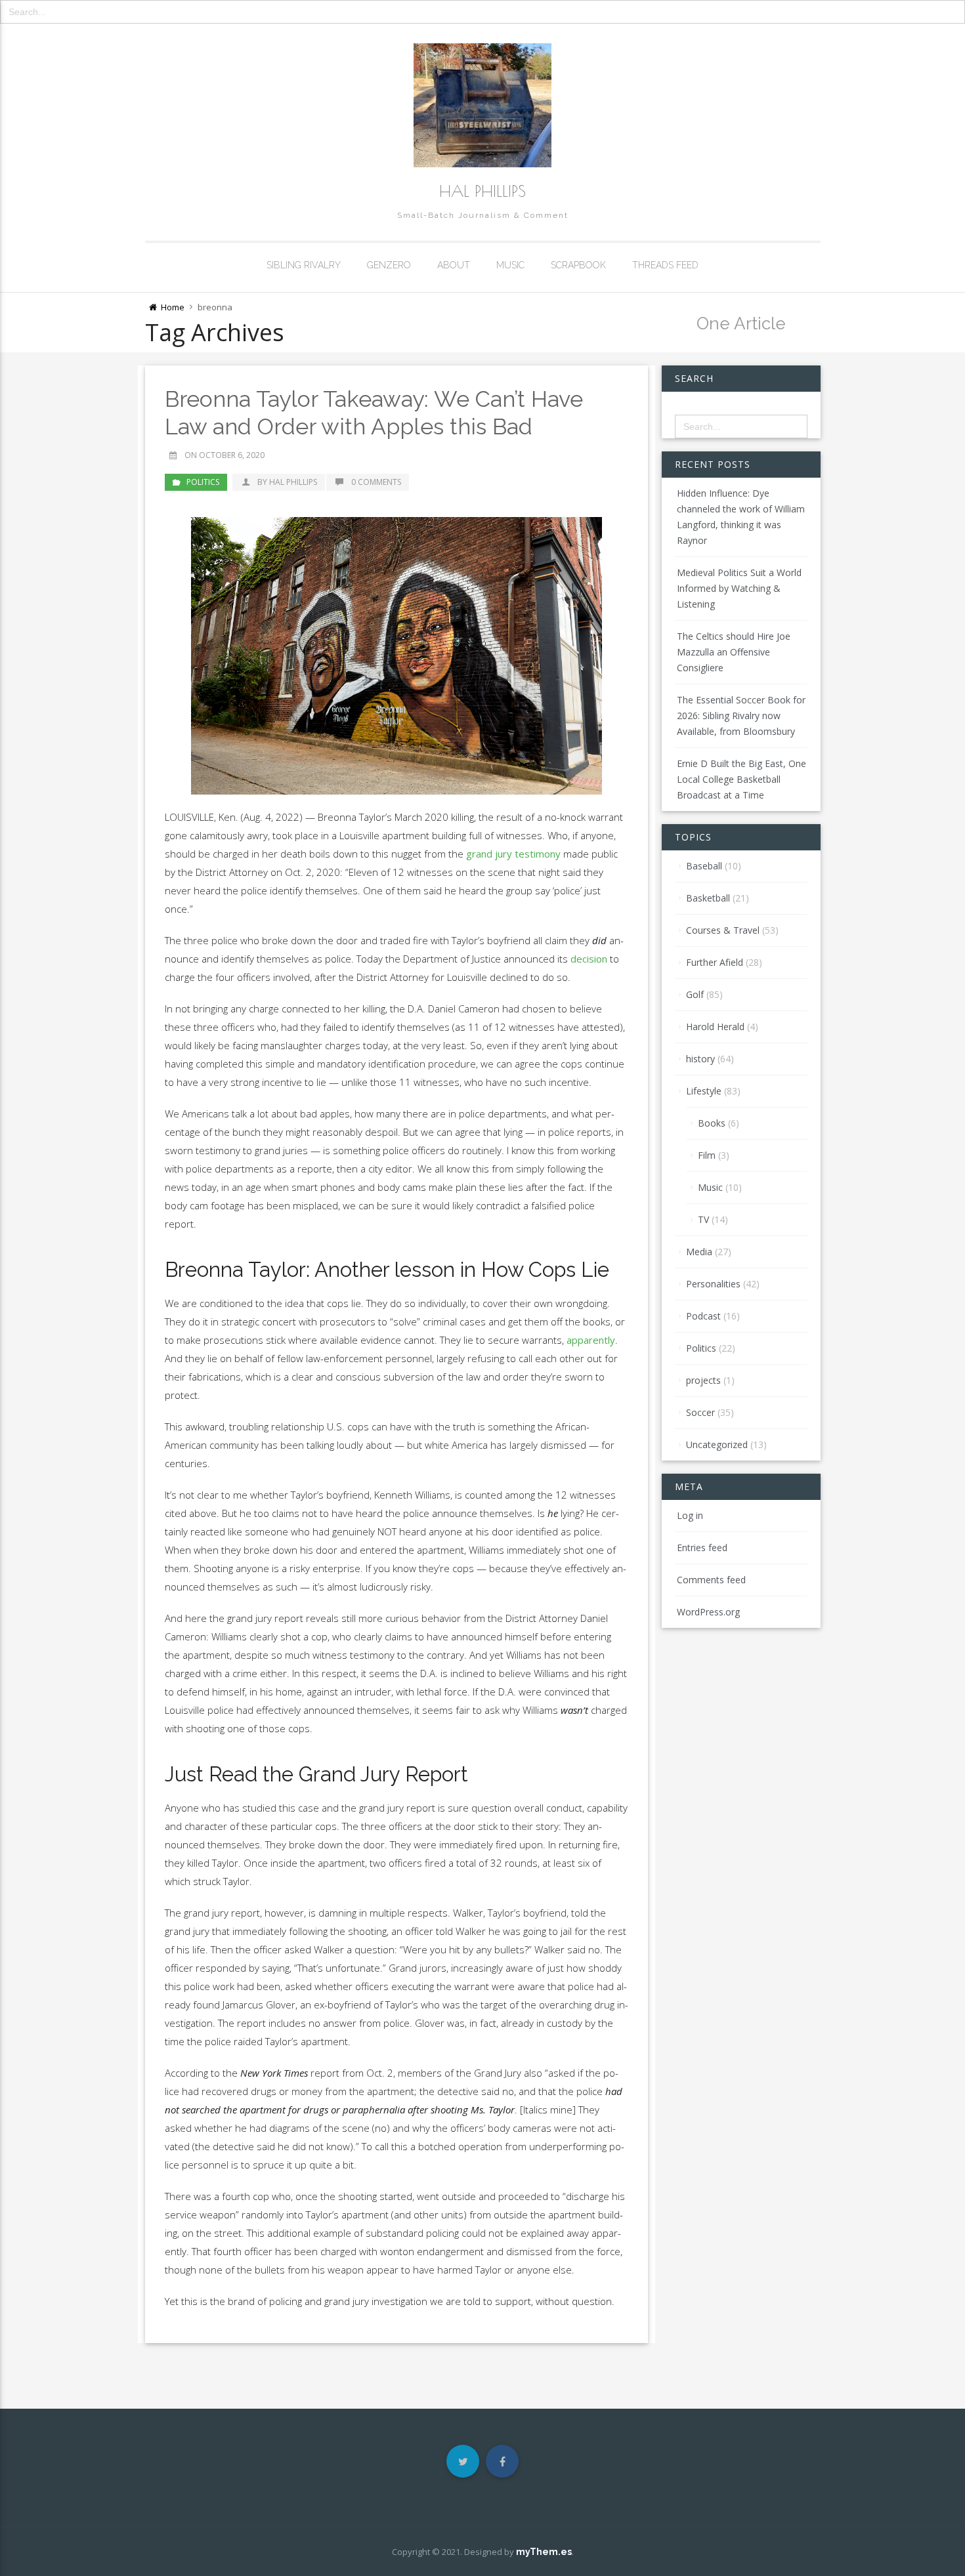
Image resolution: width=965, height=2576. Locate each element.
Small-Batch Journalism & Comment (483, 215)
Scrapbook (578, 265)
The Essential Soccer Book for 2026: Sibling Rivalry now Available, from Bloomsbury (741, 716)
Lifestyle (704, 1091)
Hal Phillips (482, 191)
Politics (203, 482)
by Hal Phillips (287, 482)
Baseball (704, 866)
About (454, 265)
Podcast (703, 1316)
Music (510, 265)
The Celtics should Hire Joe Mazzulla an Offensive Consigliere (734, 652)
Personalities (713, 1284)
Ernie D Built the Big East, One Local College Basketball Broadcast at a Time (741, 779)
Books (712, 1123)
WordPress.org (708, 1612)
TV (703, 1219)
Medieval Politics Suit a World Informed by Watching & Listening (739, 588)
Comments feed (711, 1580)
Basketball (708, 898)
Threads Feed (665, 265)
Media (699, 1252)
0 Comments (376, 482)
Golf (695, 994)
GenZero (389, 265)
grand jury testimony (513, 854)
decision (589, 959)
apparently (591, 1340)
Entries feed (702, 1548)
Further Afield (715, 962)
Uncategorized (717, 1444)
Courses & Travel (723, 930)
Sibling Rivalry (304, 265)
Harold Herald (715, 1027)
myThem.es (544, 2552)
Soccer (700, 1412)
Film (707, 1155)
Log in (690, 1515)
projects (703, 1380)
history (700, 1059)
